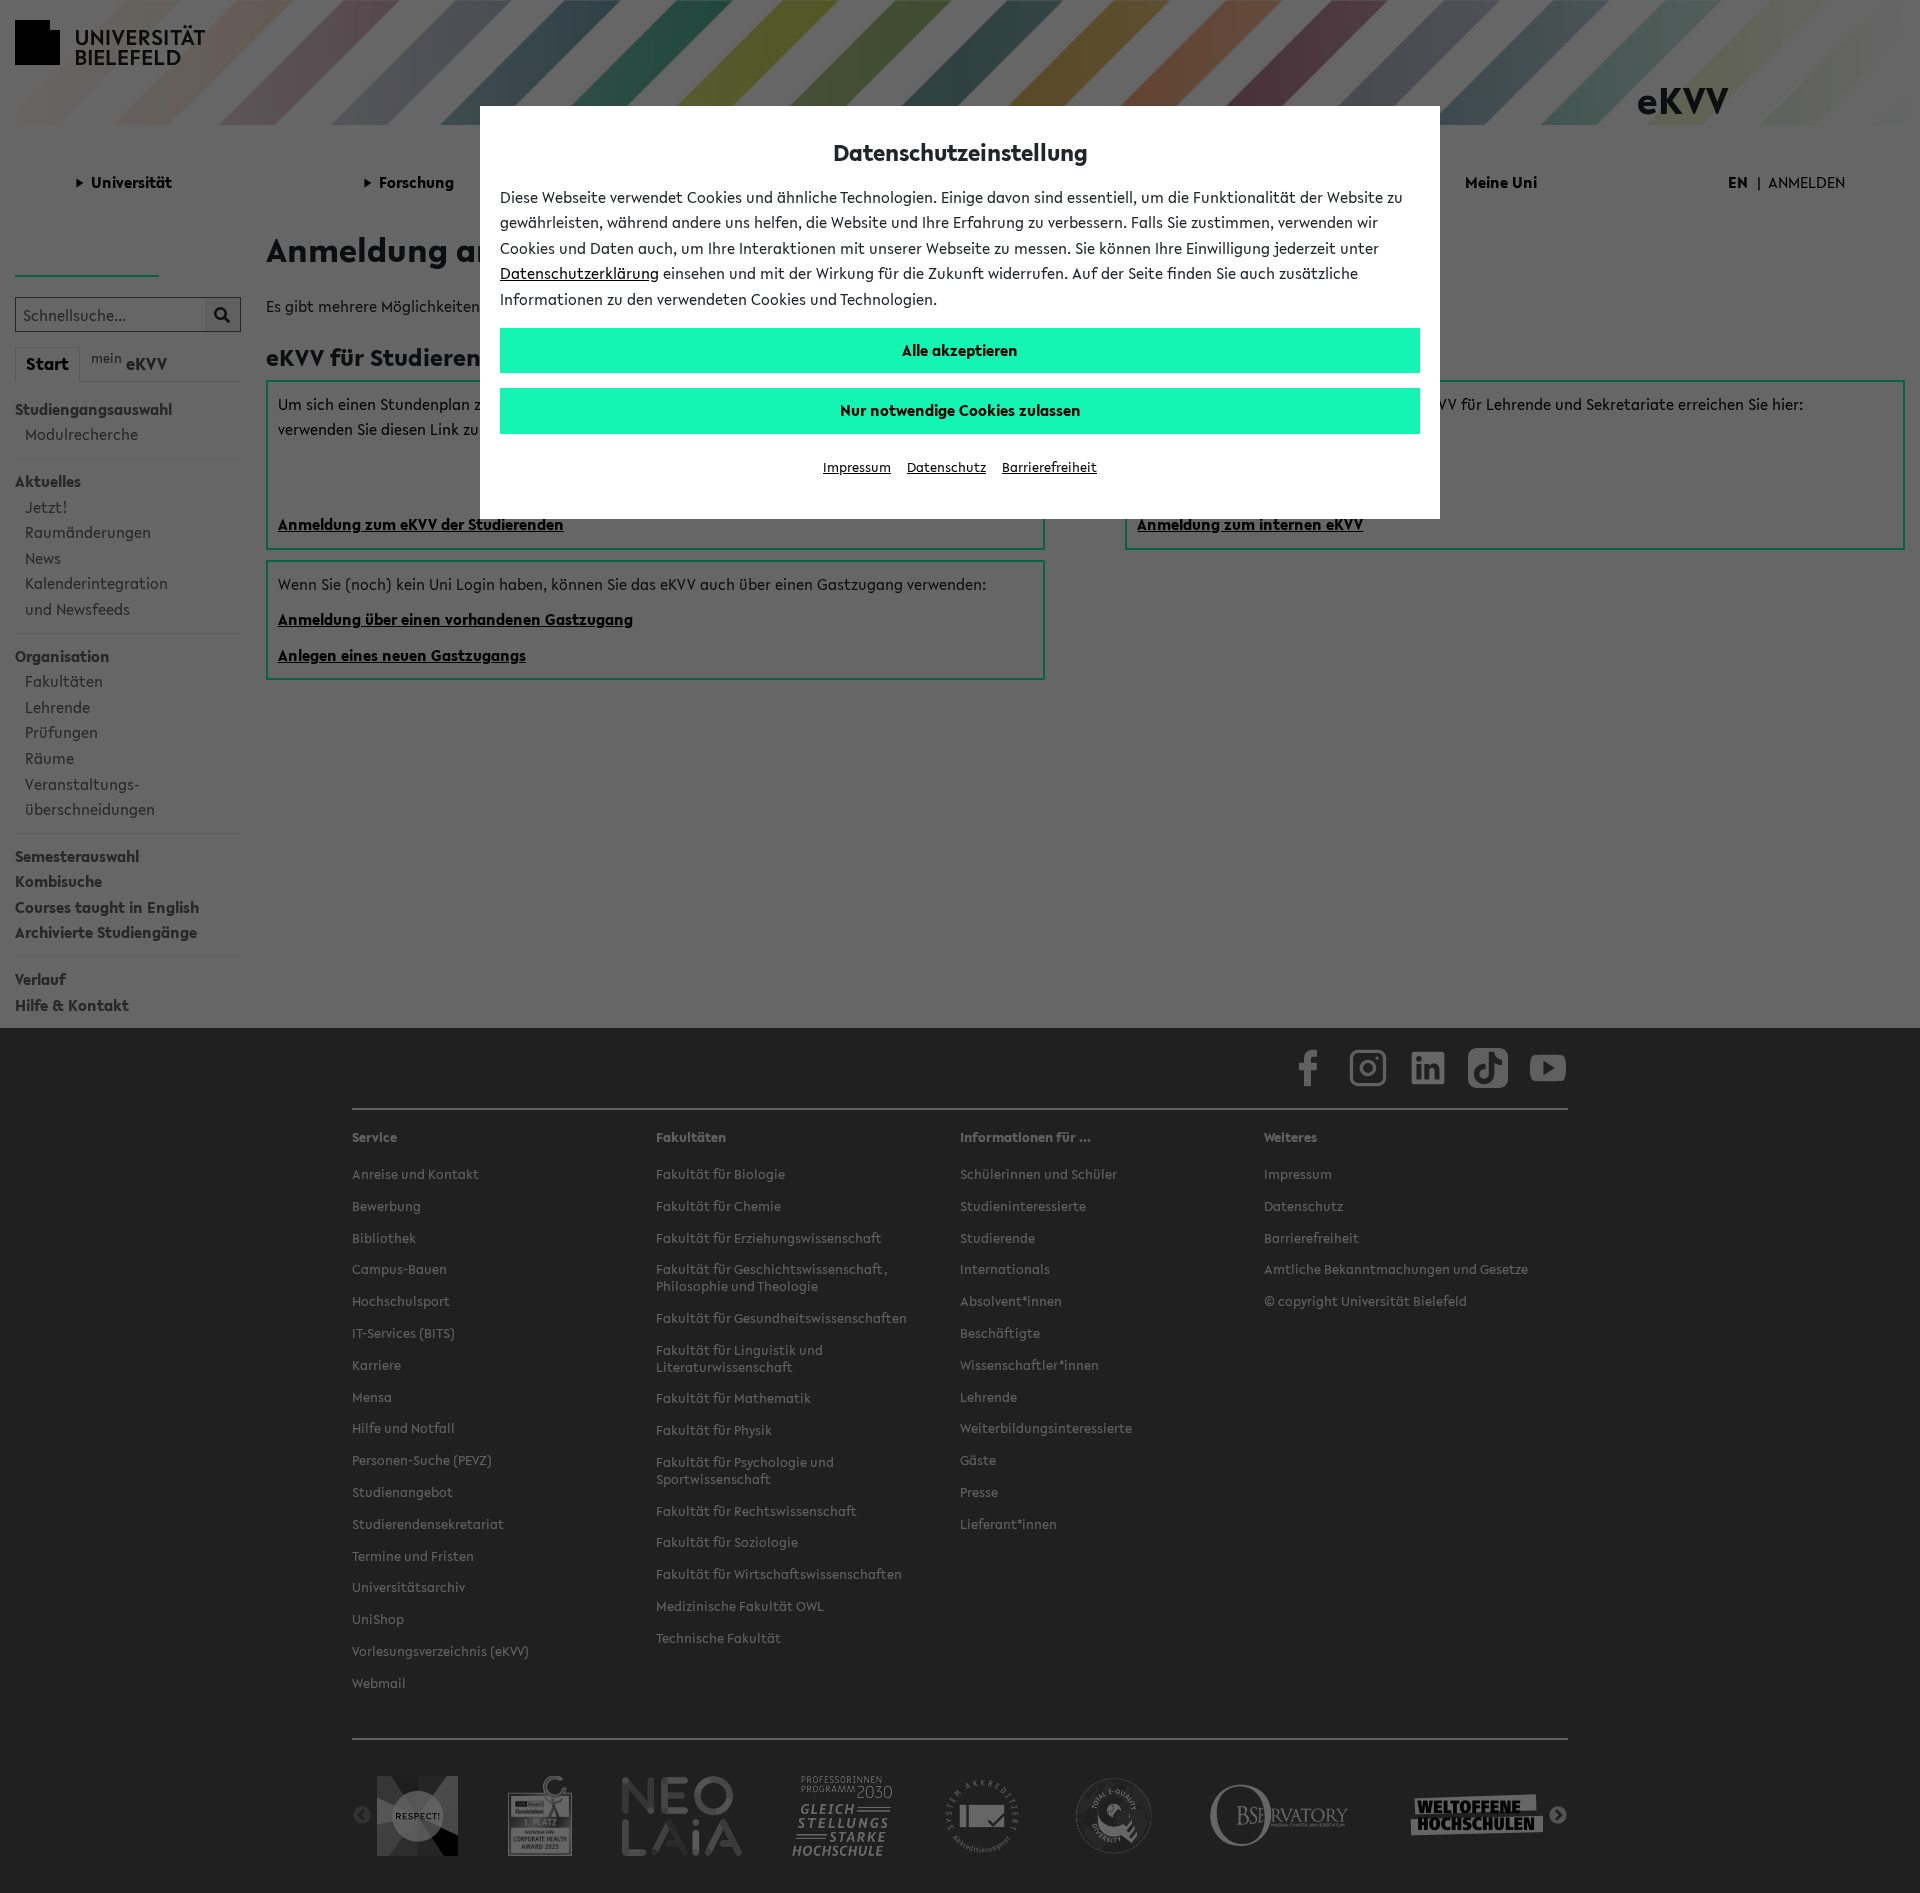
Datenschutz (946, 467)
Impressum (857, 467)
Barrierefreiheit (1049, 467)
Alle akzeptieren (960, 350)
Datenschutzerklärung (579, 273)
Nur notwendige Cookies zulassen (960, 410)
